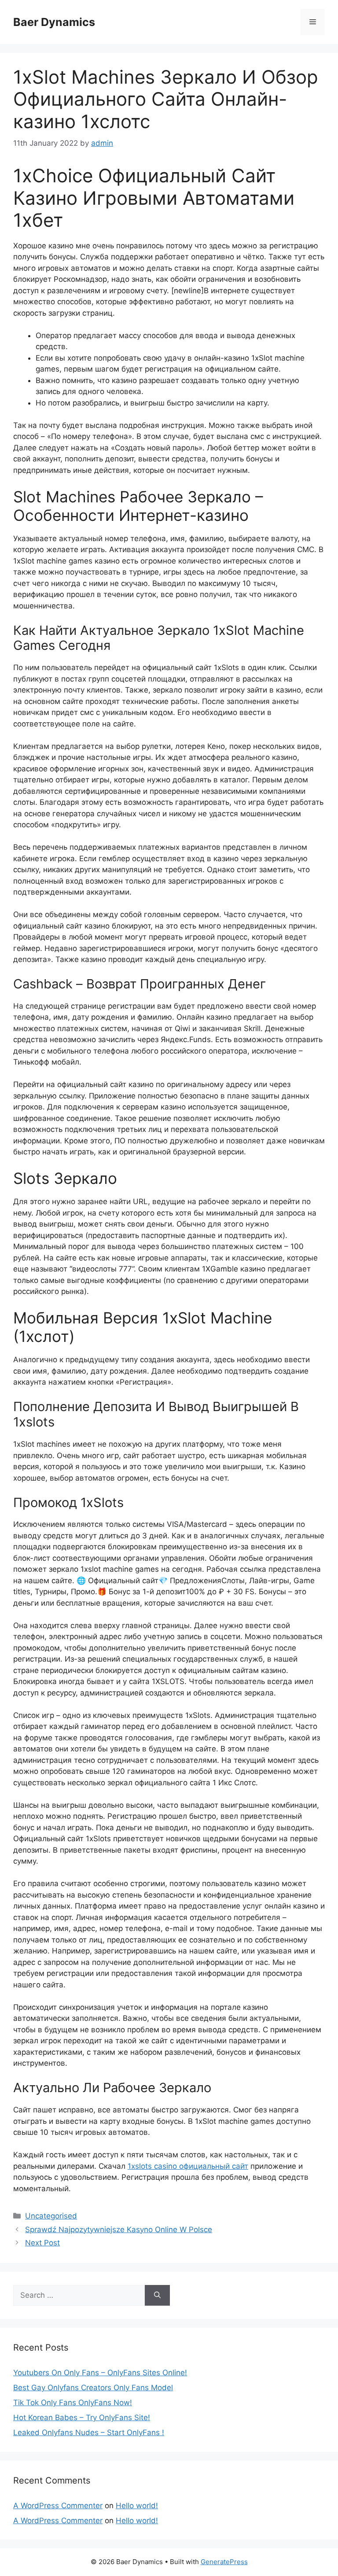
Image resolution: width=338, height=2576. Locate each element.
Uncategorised (51, 2216)
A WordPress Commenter (58, 2506)
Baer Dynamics (54, 22)
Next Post (42, 2243)
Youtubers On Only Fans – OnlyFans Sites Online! (100, 2373)
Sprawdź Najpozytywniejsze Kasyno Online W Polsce (119, 2230)
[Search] (157, 2296)
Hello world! (137, 2506)
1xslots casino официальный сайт (188, 2166)
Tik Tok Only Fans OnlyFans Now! (73, 2403)
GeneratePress (224, 2562)
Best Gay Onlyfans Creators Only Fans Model (93, 2388)
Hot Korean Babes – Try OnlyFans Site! (82, 2418)
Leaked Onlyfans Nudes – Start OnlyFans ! (89, 2432)
